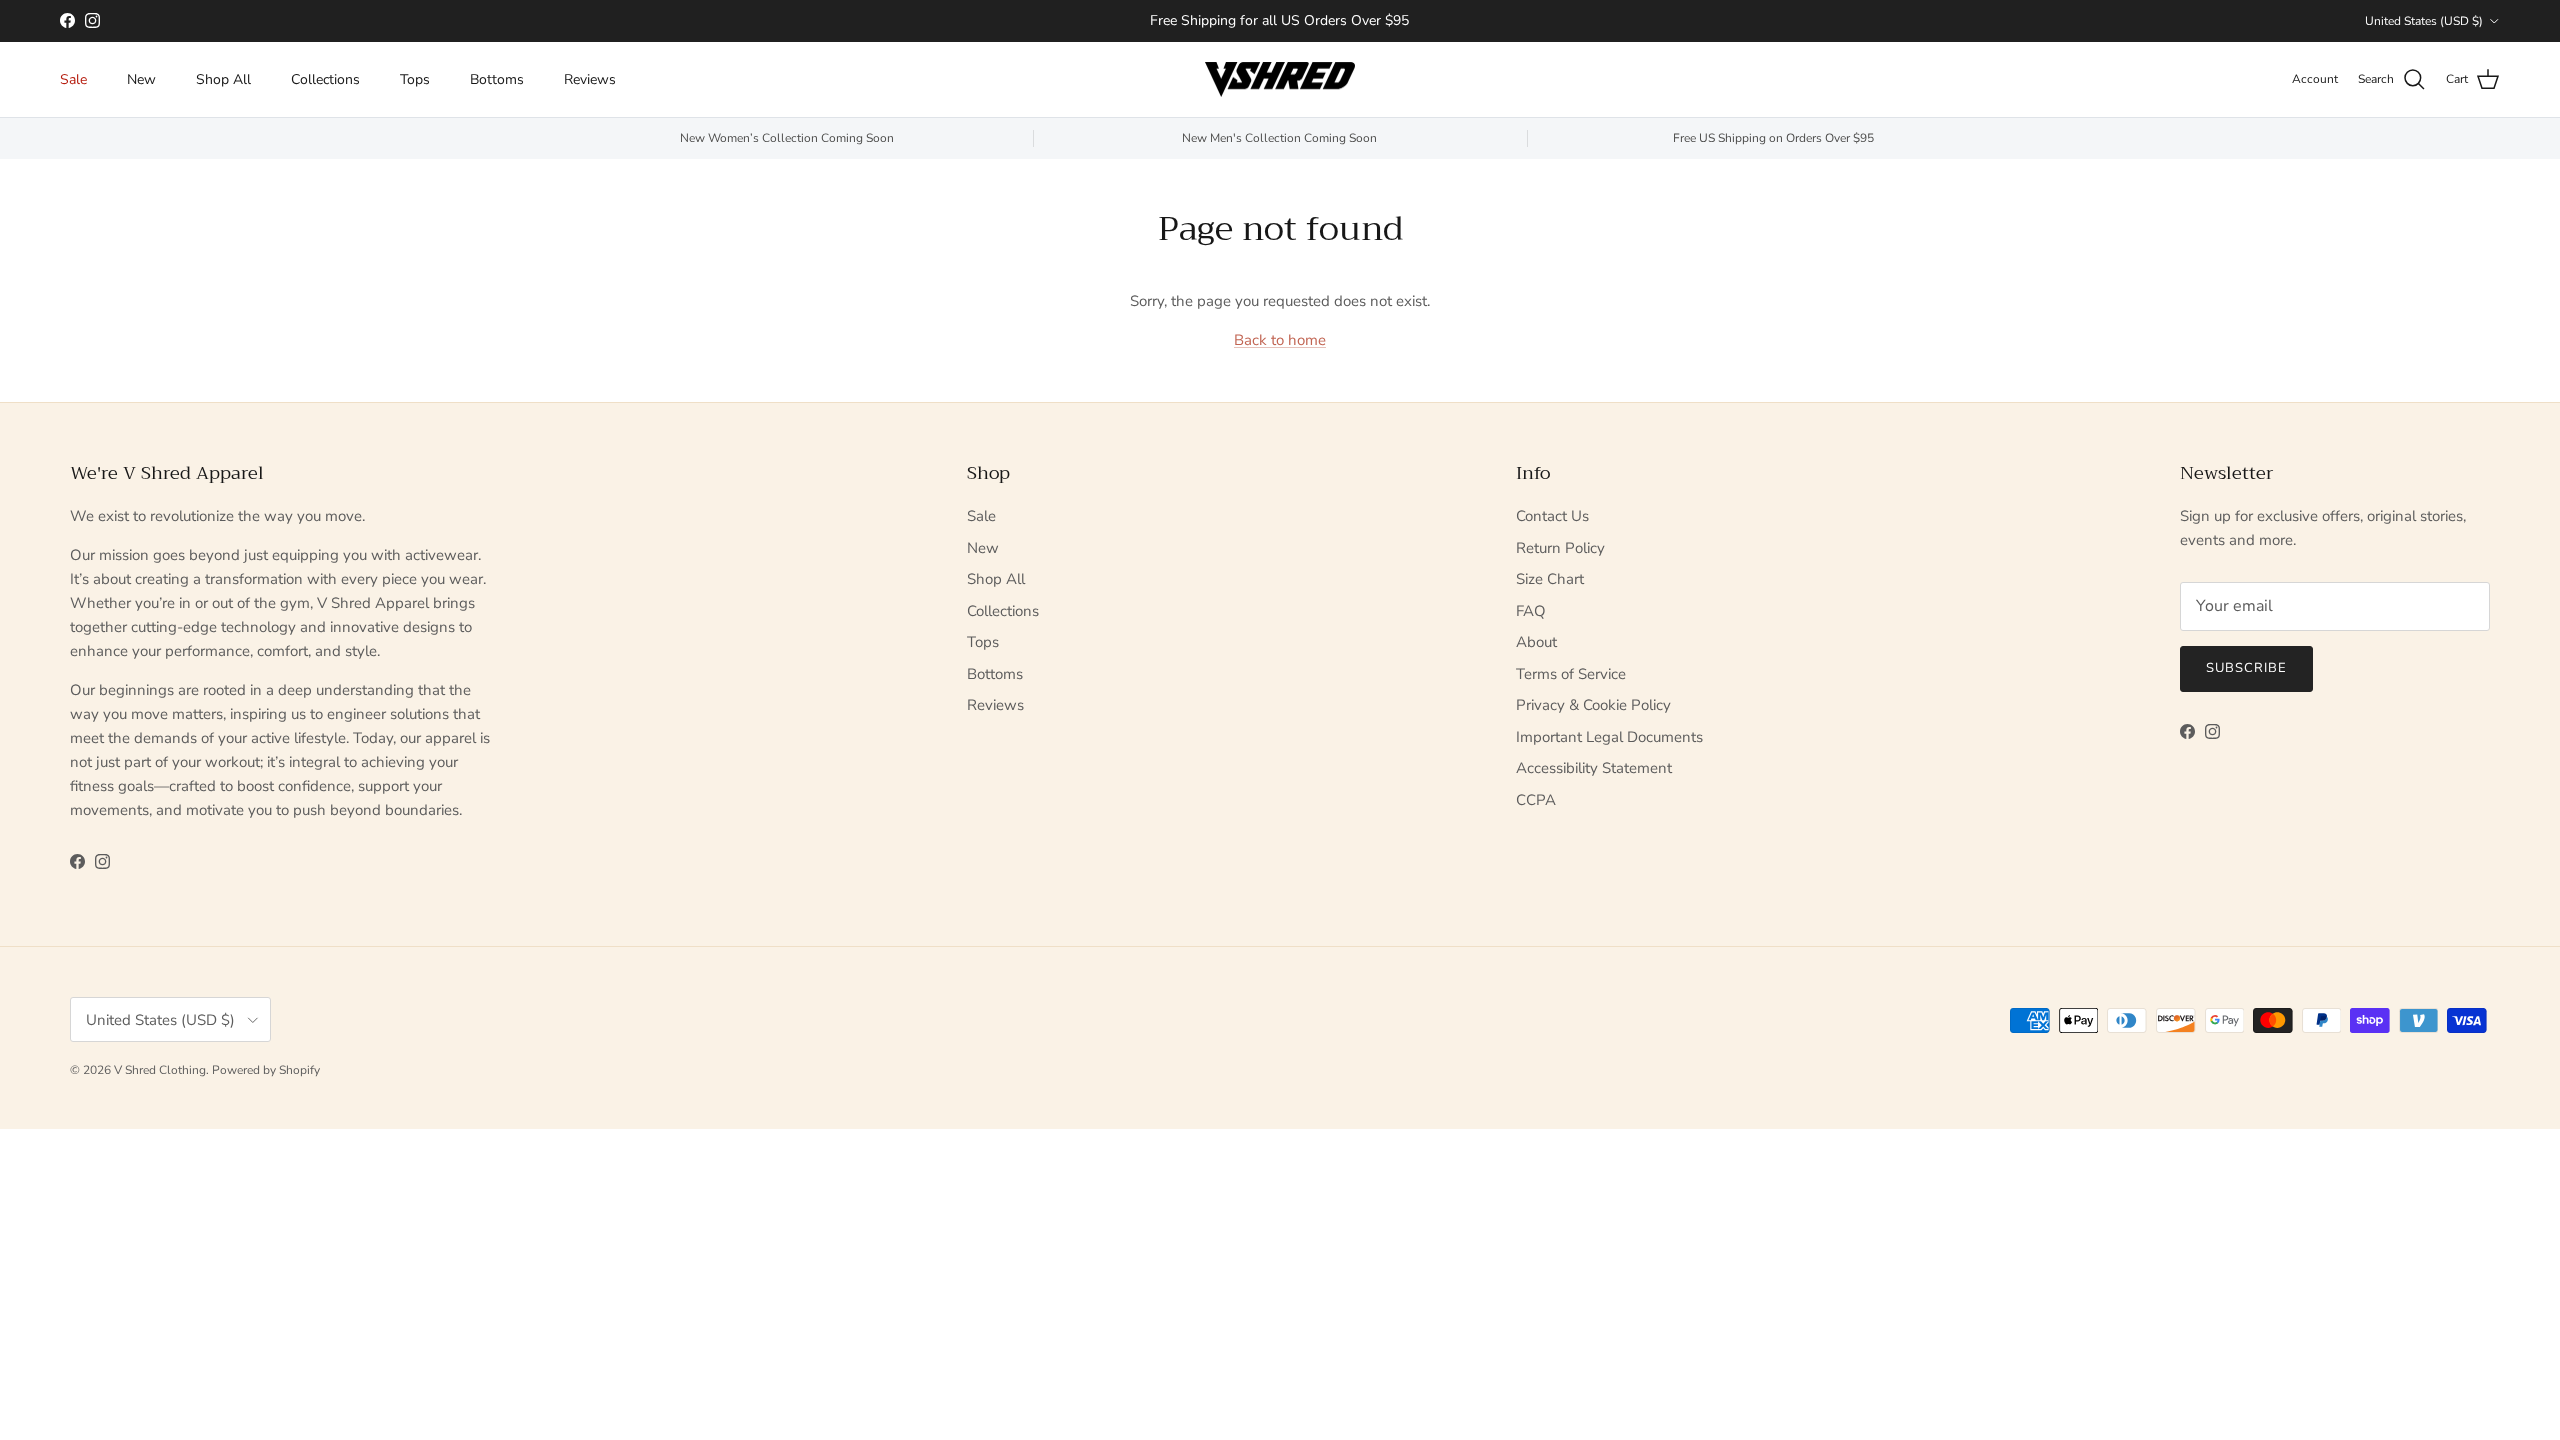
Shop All (223, 79)
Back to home (1280, 340)
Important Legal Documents (1609, 737)
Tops (415, 79)
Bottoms (497, 79)
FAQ (1531, 611)
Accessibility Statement (1594, 768)
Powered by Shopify (266, 1070)
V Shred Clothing (160, 1070)
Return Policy (1560, 548)
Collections (325, 79)
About (1536, 642)
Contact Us (1552, 516)
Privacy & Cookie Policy (1593, 705)
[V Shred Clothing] (1280, 80)
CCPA (1536, 800)
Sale (73, 79)
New (141, 79)
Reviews (590, 79)
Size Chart (1550, 579)
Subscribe (2246, 668)
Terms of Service (1571, 674)
